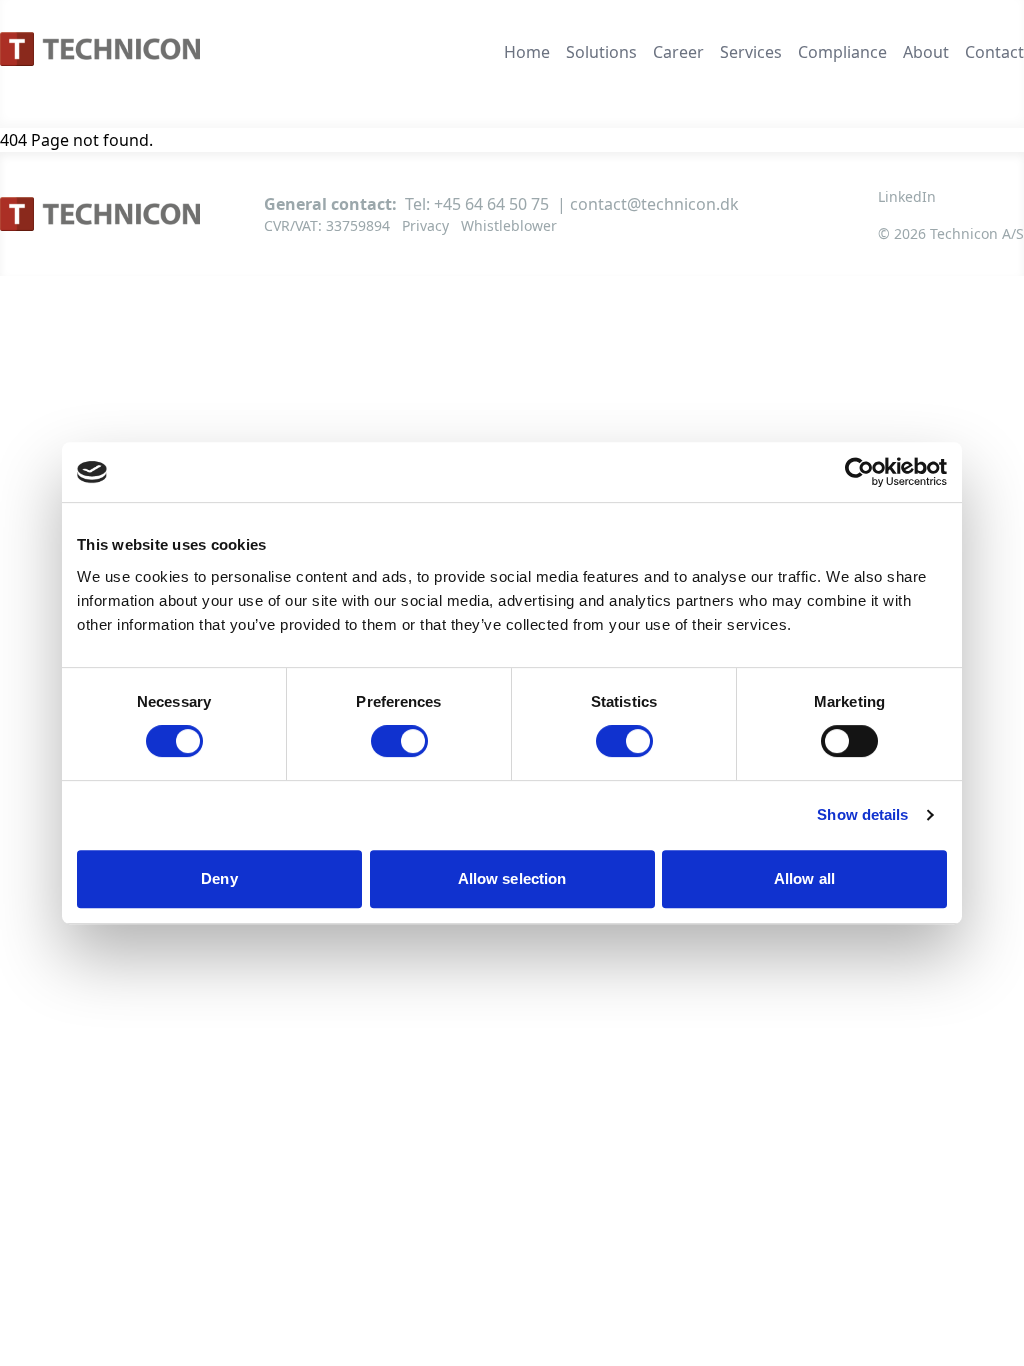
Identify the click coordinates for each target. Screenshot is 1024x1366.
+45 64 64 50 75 (491, 204)
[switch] (399, 741)
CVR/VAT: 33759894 (327, 225)
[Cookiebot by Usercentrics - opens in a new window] (859, 472)
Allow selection (512, 878)
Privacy (425, 225)
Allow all (804, 878)
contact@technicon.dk (654, 204)
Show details (862, 814)
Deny (219, 878)
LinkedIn (907, 196)
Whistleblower (509, 225)
